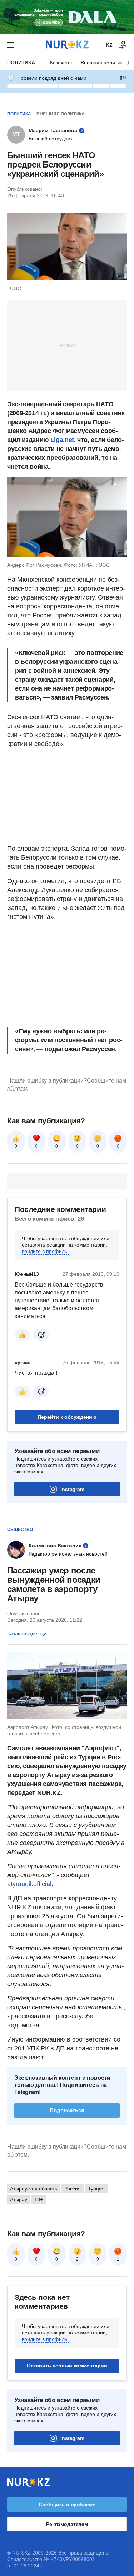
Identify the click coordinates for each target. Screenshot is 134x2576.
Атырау (19, 2199)
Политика (21, 63)
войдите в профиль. (45, 1251)
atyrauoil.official (29, 1884)
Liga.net (62, 440)
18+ (39, 2199)
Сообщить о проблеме (67, 2505)
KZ (109, 45)
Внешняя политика (103, 63)
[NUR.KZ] (67, 45)
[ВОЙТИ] (123, 45)
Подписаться (67, 2110)
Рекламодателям (67, 2524)
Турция (96, 2189)
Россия (73, 2189)
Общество (20, 1530)
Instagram (72, 1489)
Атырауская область (34, 2189)
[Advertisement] (67, 345)
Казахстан (62, 63)
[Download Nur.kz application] (67, 17)
